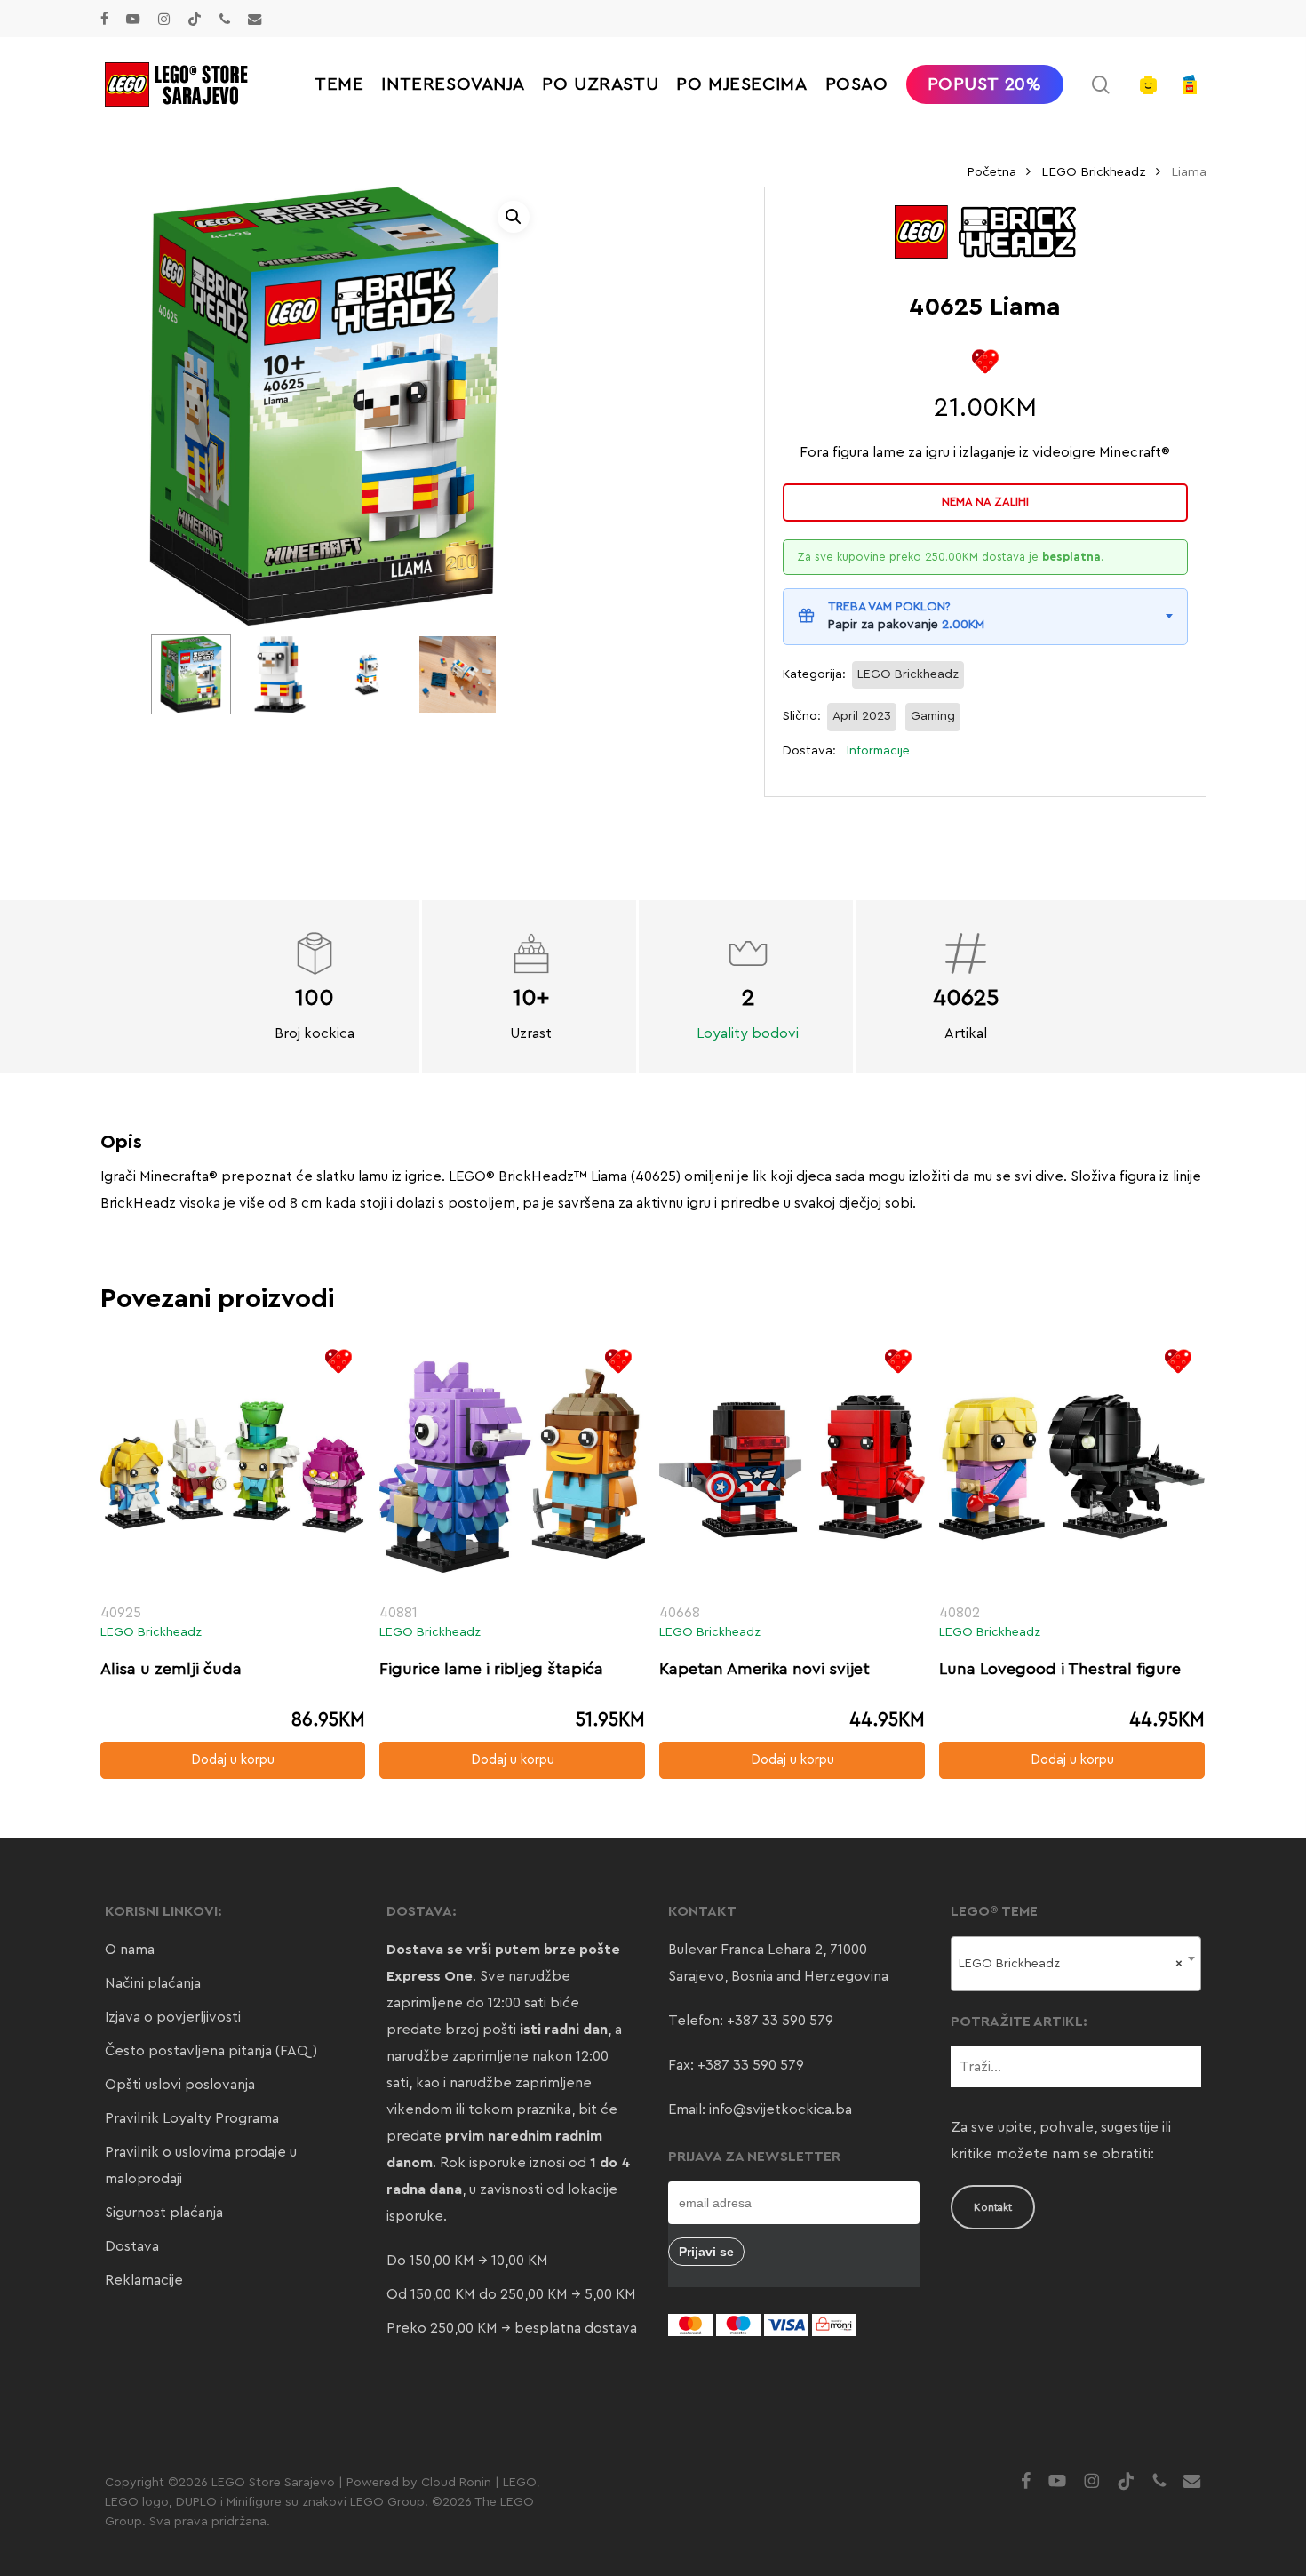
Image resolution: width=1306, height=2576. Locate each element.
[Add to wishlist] (985, 361)
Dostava (132, 2246)
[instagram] (164, 19)
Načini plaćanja (153, 1983)
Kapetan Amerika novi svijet (764, 1669)
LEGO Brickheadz (1094, 172)
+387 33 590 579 (780, 2021)
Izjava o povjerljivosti (173, 2017)
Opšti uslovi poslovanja (180, 2085)
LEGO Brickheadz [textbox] (1071, 1964)
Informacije (878, 751)
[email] (255, 19)
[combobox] (1076, 1964)
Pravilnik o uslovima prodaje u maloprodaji (201, 2165)
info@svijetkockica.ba (780, 2109)
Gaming (933, 716)
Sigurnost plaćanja (164, 2213)
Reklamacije (144, 2280)
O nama (130, 1950)
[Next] (469, 674)
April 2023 (862, 716)
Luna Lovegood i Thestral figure (1060, 1669)
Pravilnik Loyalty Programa (192, 2118)
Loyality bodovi (748, 1033)
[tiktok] (195, 19)
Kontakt (993, 2207)
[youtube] (133, 19)
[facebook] (104, 19)
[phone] (225, 19)
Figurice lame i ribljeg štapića (491, 1669)
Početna (991, 172)
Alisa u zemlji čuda (171, 1669)
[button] (514, 217)
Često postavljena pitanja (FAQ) (211, 2051)
